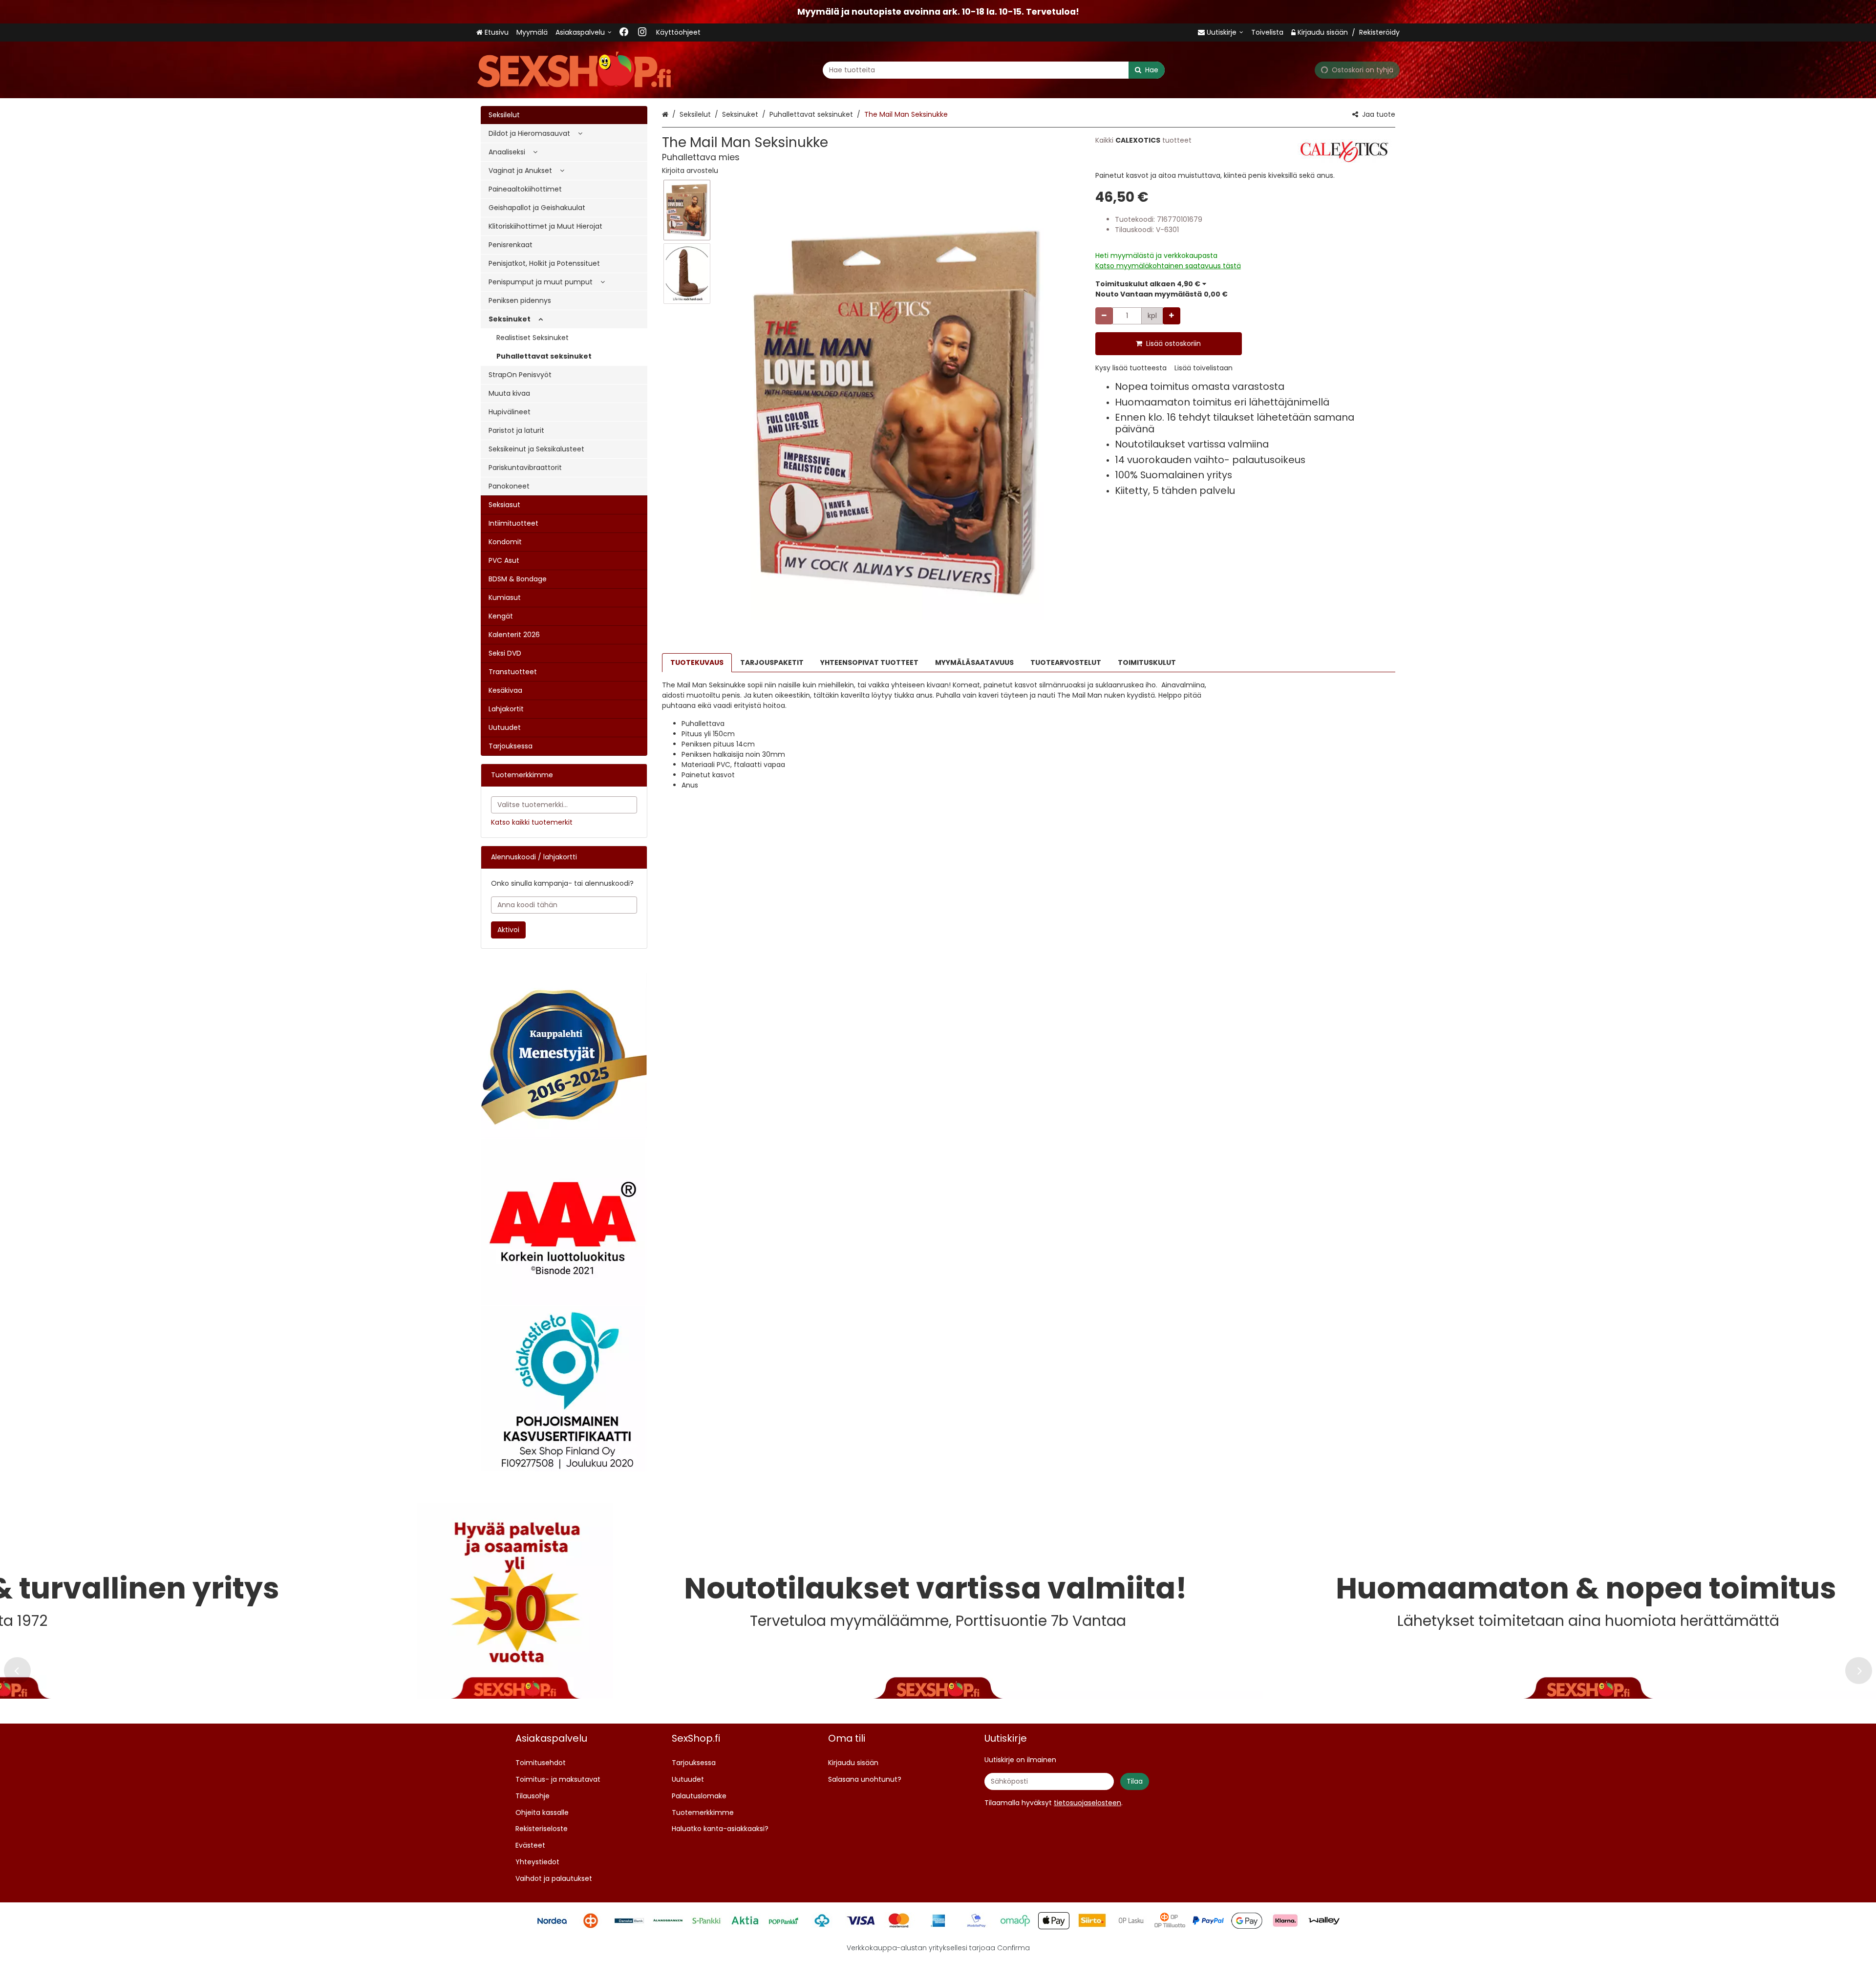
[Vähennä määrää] (1104, 316)
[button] (690, 171)
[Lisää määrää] (1172, 316)
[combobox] (994, 70)
